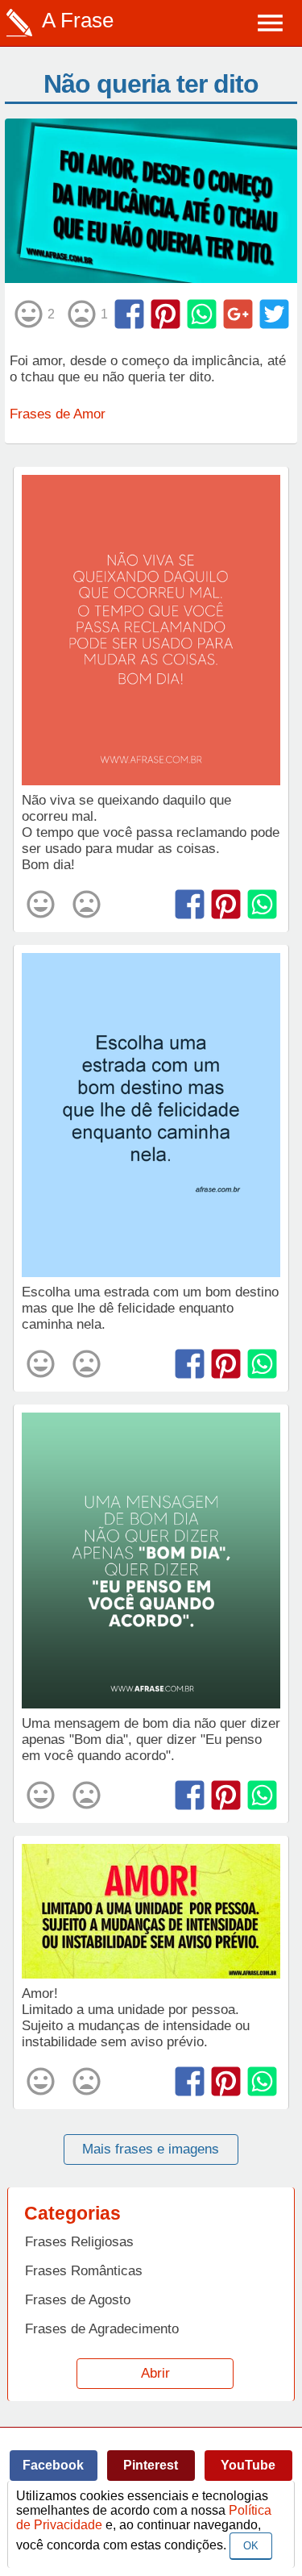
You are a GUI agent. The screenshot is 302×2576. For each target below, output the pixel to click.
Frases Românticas (84, 2271)
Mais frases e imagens (151, 2149)
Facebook (53, 2465)
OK (251, 2546)
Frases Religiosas (79, 2242)
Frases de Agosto (78, 2300)
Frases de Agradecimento (102, 2329)
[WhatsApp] (202, 314)
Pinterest (151, 2465)
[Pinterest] (165, 314)
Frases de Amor (58, 414)
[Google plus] (238, 314)
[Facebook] (129, 314)
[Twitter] (274, 314)
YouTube (248, 2465)
